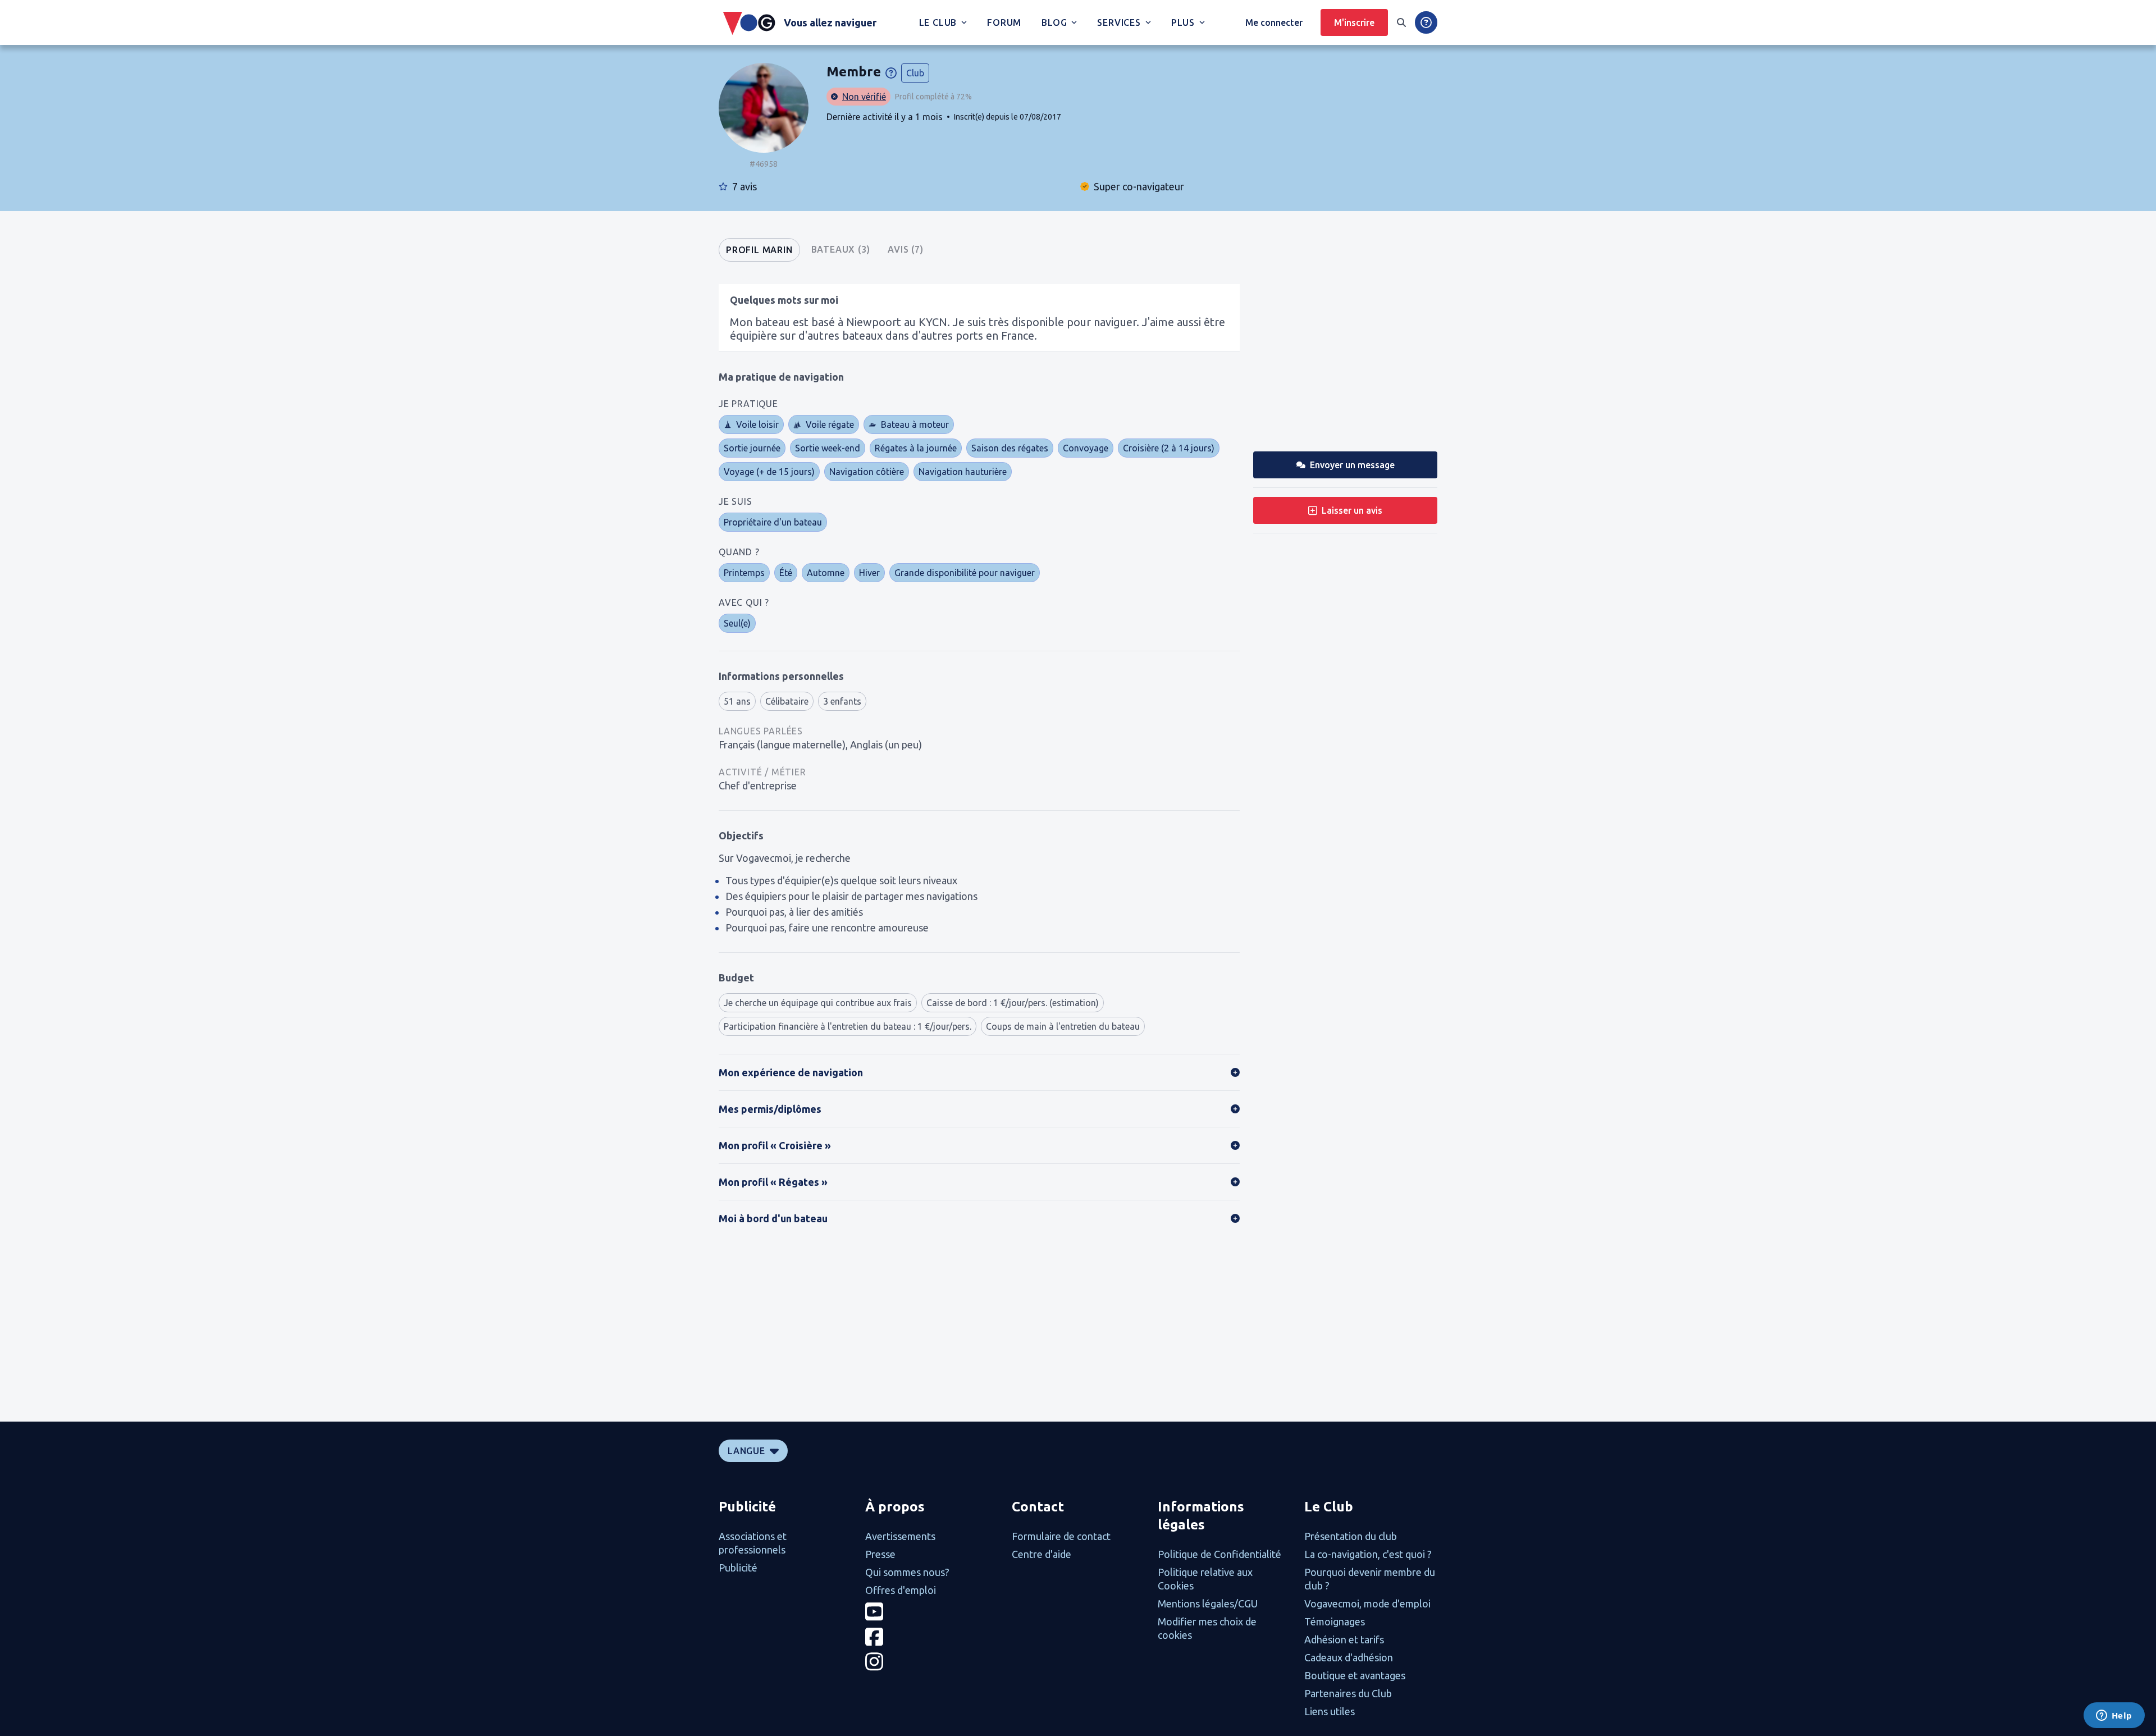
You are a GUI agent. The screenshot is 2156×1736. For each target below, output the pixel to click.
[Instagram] (932, 1662)
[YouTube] (932, 1612)
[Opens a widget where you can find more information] (2114, 1716)
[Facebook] (932, 1637)
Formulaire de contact (1061, 1536)
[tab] (759, 250)
